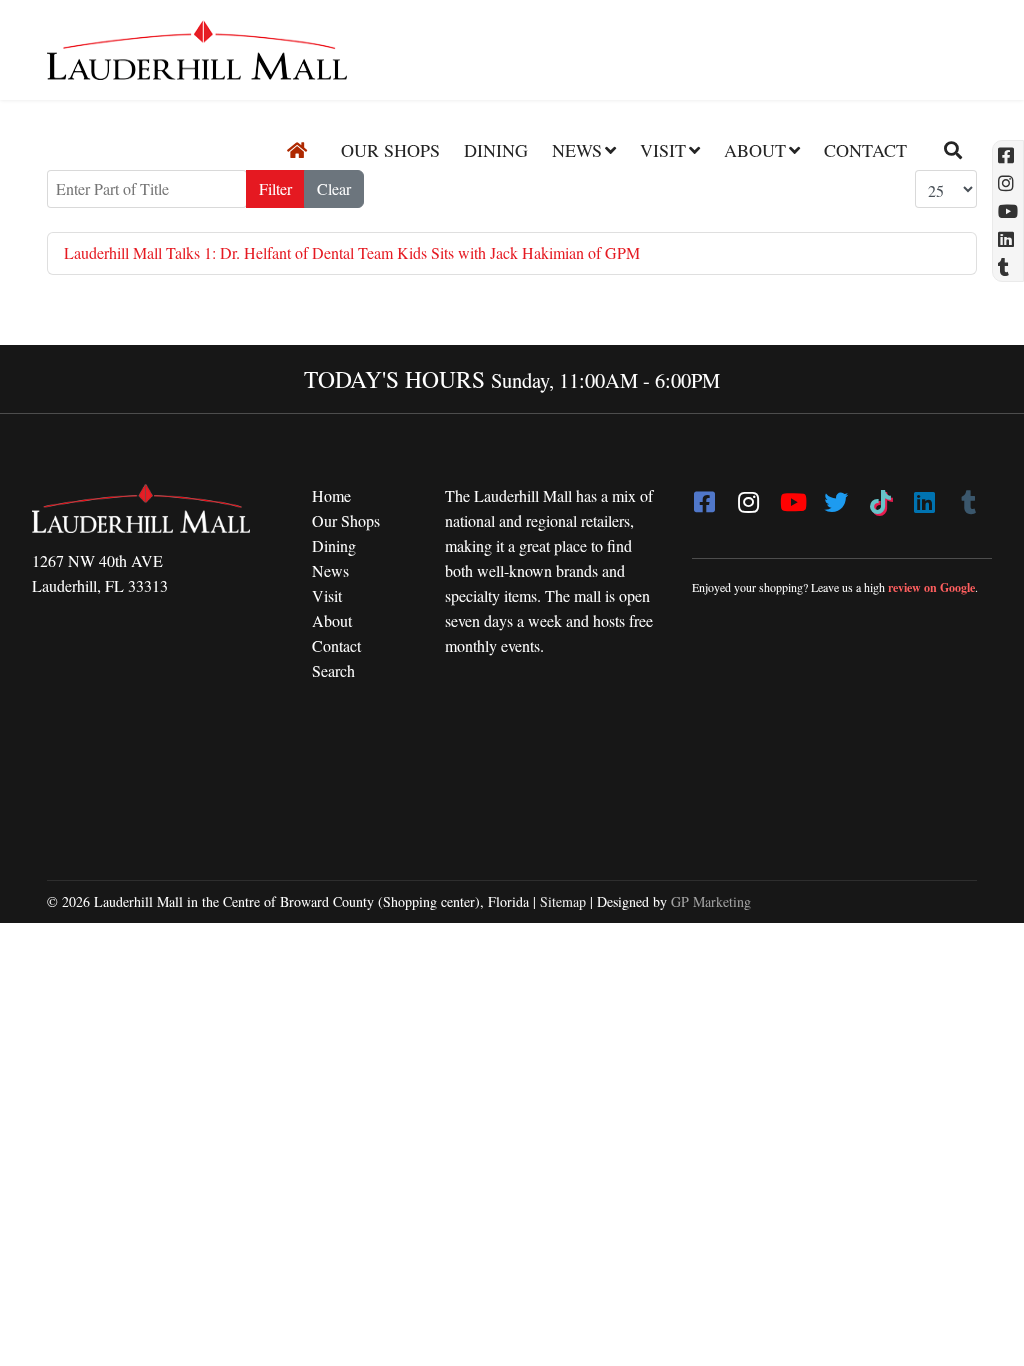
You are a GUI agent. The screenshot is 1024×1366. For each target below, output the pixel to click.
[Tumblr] (968, 496)
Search (333, 670)
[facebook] (704, 496)
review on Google (931, 587)
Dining (496, 150)
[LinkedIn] (924, 496)
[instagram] (748, 496)
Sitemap (563, 901)
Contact (865, 150)
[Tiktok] (880, 496)
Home (331, 495)
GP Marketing (711, 901)
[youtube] (792, 496)
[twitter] (836, 496)
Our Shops (390, 150)
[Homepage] (297, 150)
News (577, 150)
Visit (663, 150)
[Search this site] (945, 150)
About (755, 150)
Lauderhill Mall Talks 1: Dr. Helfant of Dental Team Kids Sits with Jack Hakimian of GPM (352, 252)
